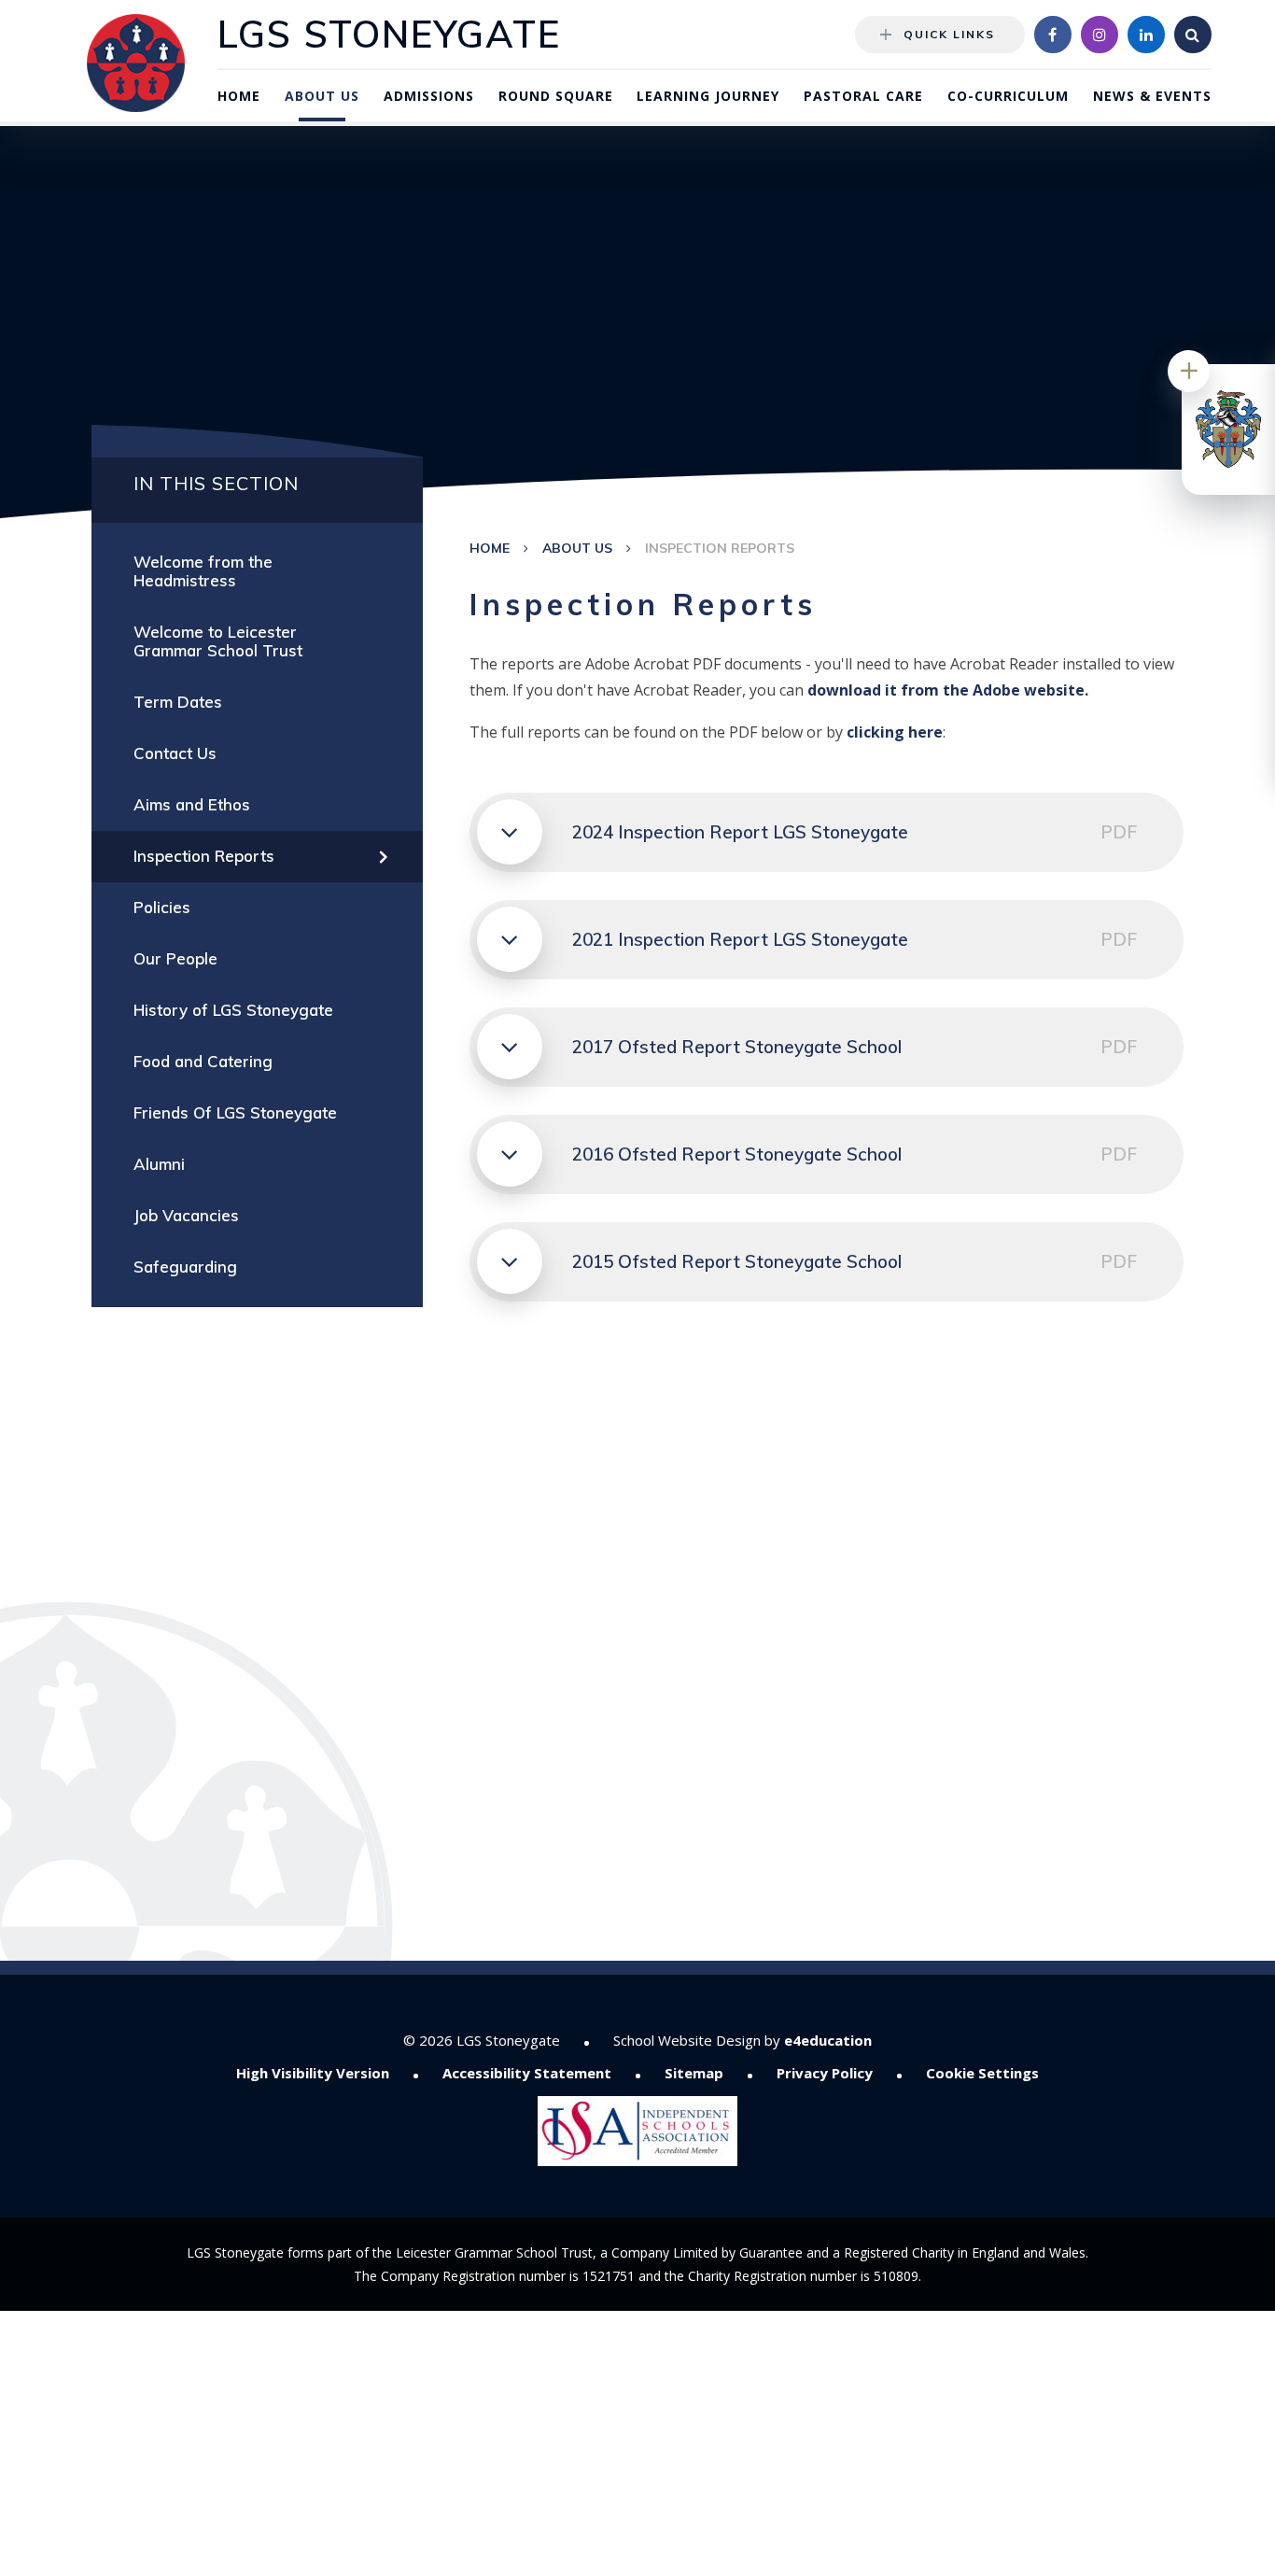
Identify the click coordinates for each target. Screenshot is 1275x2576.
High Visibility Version (313, 2073)
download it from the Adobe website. (948, 690)
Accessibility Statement (527, 2073)
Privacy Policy (825, 2073)
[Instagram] (1100, 35)
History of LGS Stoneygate (233, 1010)
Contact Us (175, 753)
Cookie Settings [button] (982, 2073)
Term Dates (178, 702)
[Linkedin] (1146, 35)
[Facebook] (1053, 35)
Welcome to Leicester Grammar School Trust (218, 641)
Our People (175, 958)
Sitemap (694, 2073)
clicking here (895, 732)
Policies (162, 907)
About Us (577, 548)
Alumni (159, 1164)
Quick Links (949, 34)
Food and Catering (203, 1061)
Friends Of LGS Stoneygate (235, 1112)
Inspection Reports (720, 548)
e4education (828, 2040)
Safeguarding (185, 1267)
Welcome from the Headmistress (203, 571)
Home (490, 548)
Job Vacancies (186, 1215)
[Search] (1193, 35)
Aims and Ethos (192, 804)
